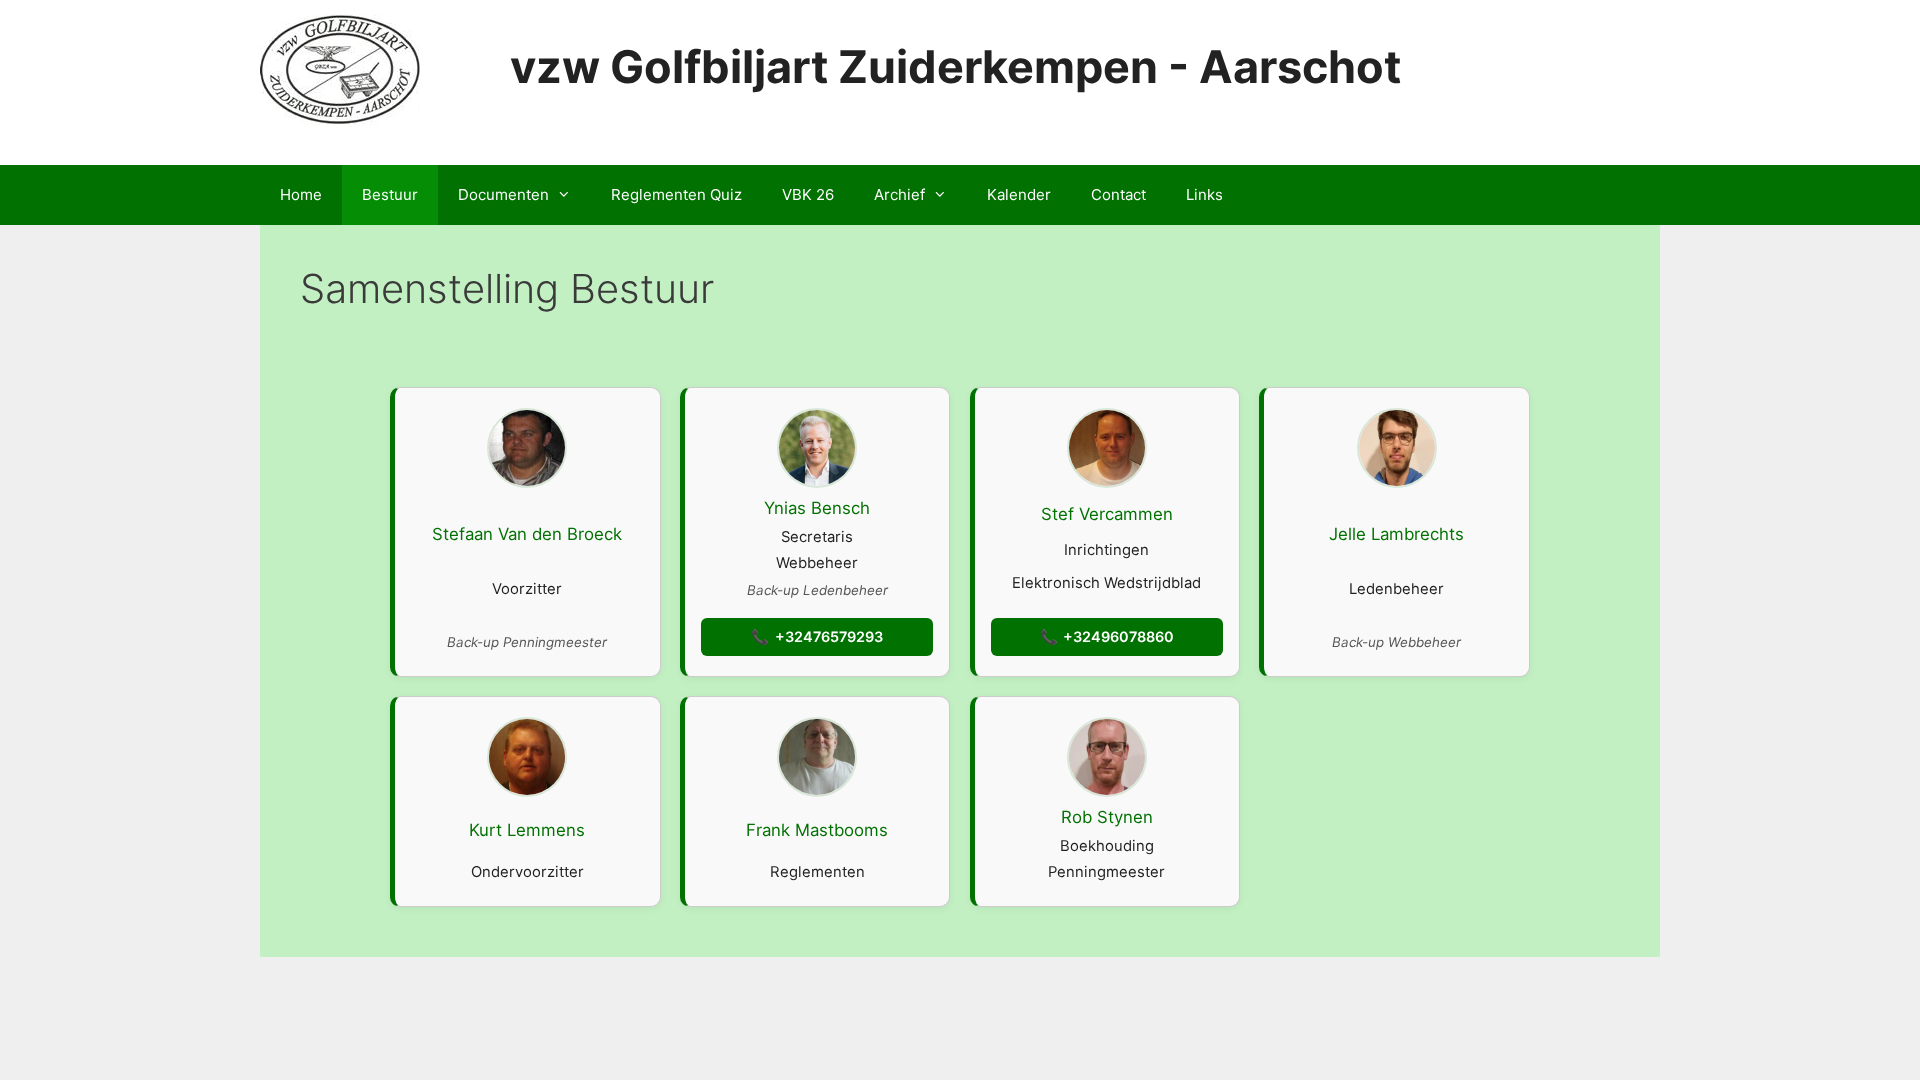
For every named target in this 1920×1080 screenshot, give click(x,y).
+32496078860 (1118, 636)
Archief (899, 194)
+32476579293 (829, 636)
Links (1204, 194)
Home (301, 194)
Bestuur (390, 194)
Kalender (1019, 194)
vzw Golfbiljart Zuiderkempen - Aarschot (955, 66)
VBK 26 (808, 194)
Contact (1118, 194)
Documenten (503, 194)
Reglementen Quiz (676, 194)
